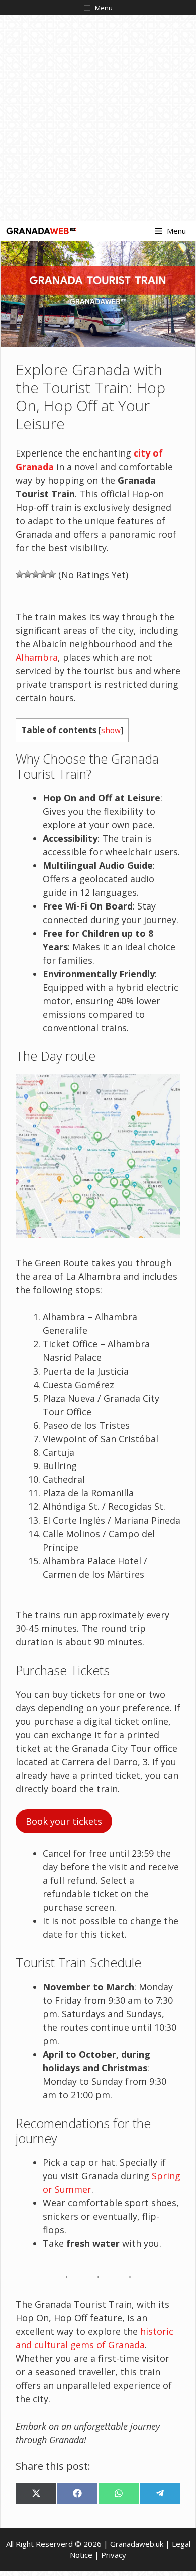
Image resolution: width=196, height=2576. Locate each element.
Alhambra (37, 657)
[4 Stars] (44, 574)
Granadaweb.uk (137, 2544)
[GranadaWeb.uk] (41, 231)
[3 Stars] (36, 574)
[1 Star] (20, 574)
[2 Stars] (28, 574)
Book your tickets (64, 1821)
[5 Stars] (52, 574)
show (111, 731)
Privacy (114, 2555)
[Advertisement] (98, 118)
